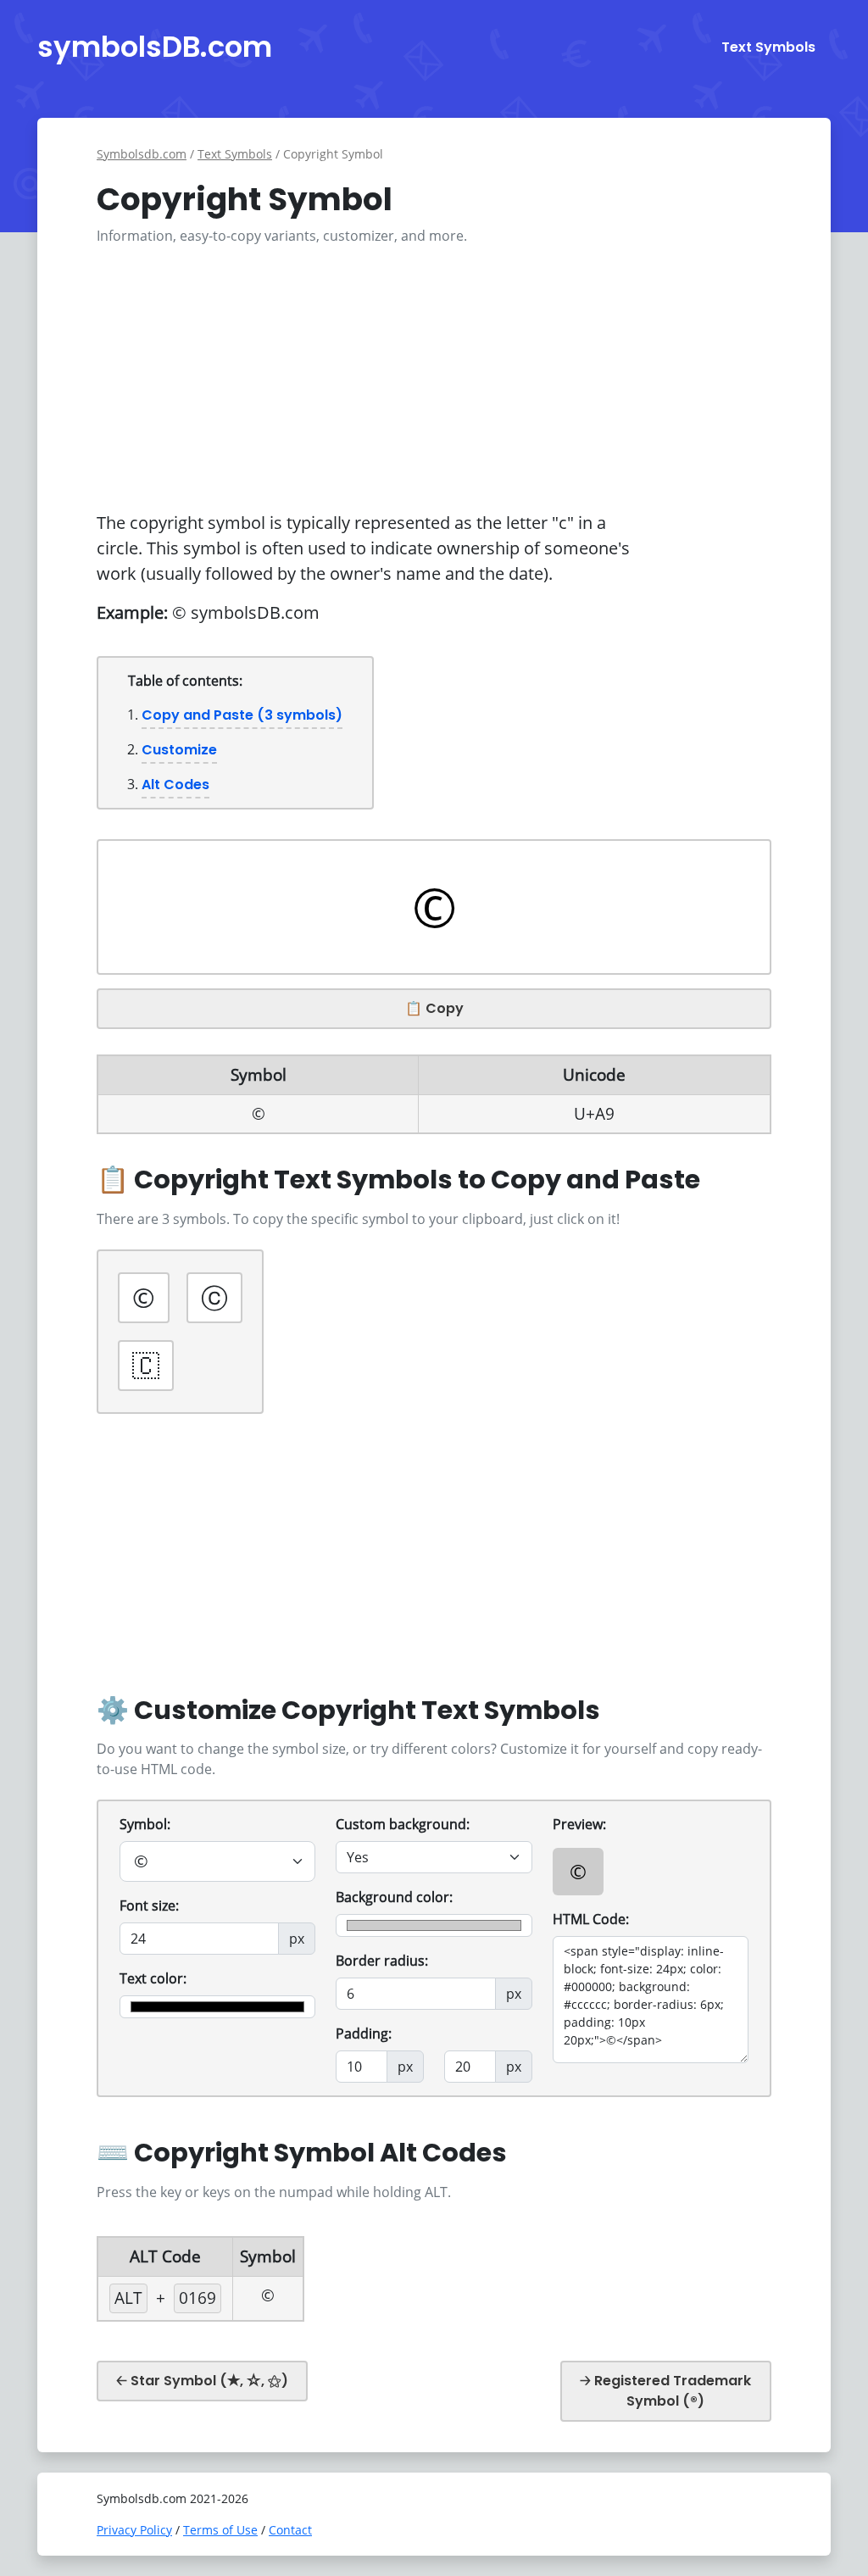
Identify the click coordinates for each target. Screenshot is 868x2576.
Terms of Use (220, 2530)
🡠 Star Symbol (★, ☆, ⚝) (202, 2381)
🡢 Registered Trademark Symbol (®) (665, 2391)
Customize (179, 750)
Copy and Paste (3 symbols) (242, 715)
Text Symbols (768, 47)
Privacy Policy (134, 2530)
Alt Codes (175, 784)
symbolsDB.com (155, 47)
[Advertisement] (434, 378)
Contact (290, 2530)
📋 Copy (434, 1008)
